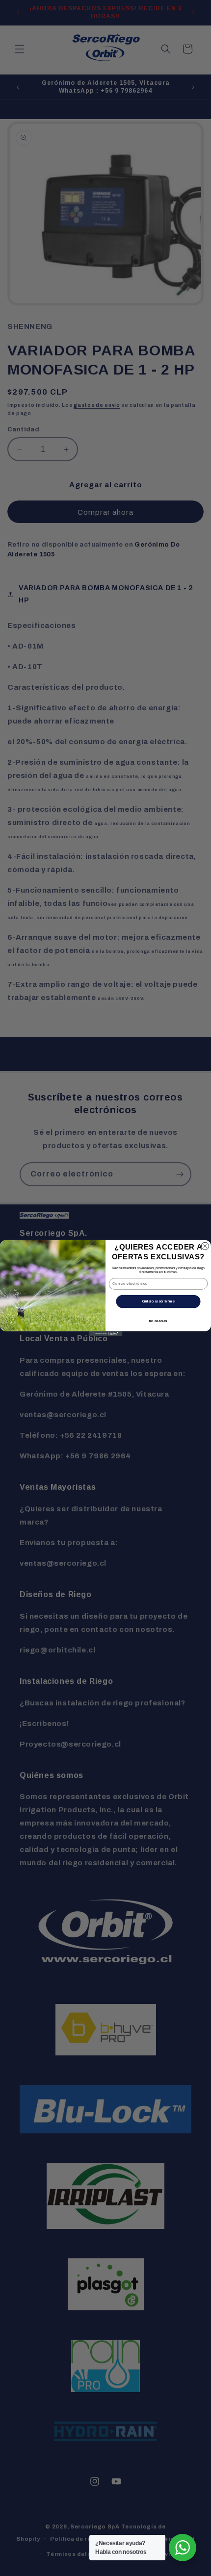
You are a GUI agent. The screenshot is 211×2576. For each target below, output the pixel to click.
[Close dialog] (205, 1246)
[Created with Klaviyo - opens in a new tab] (106, 1333)
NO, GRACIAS (158, 1321)
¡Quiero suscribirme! (158, 1301)
